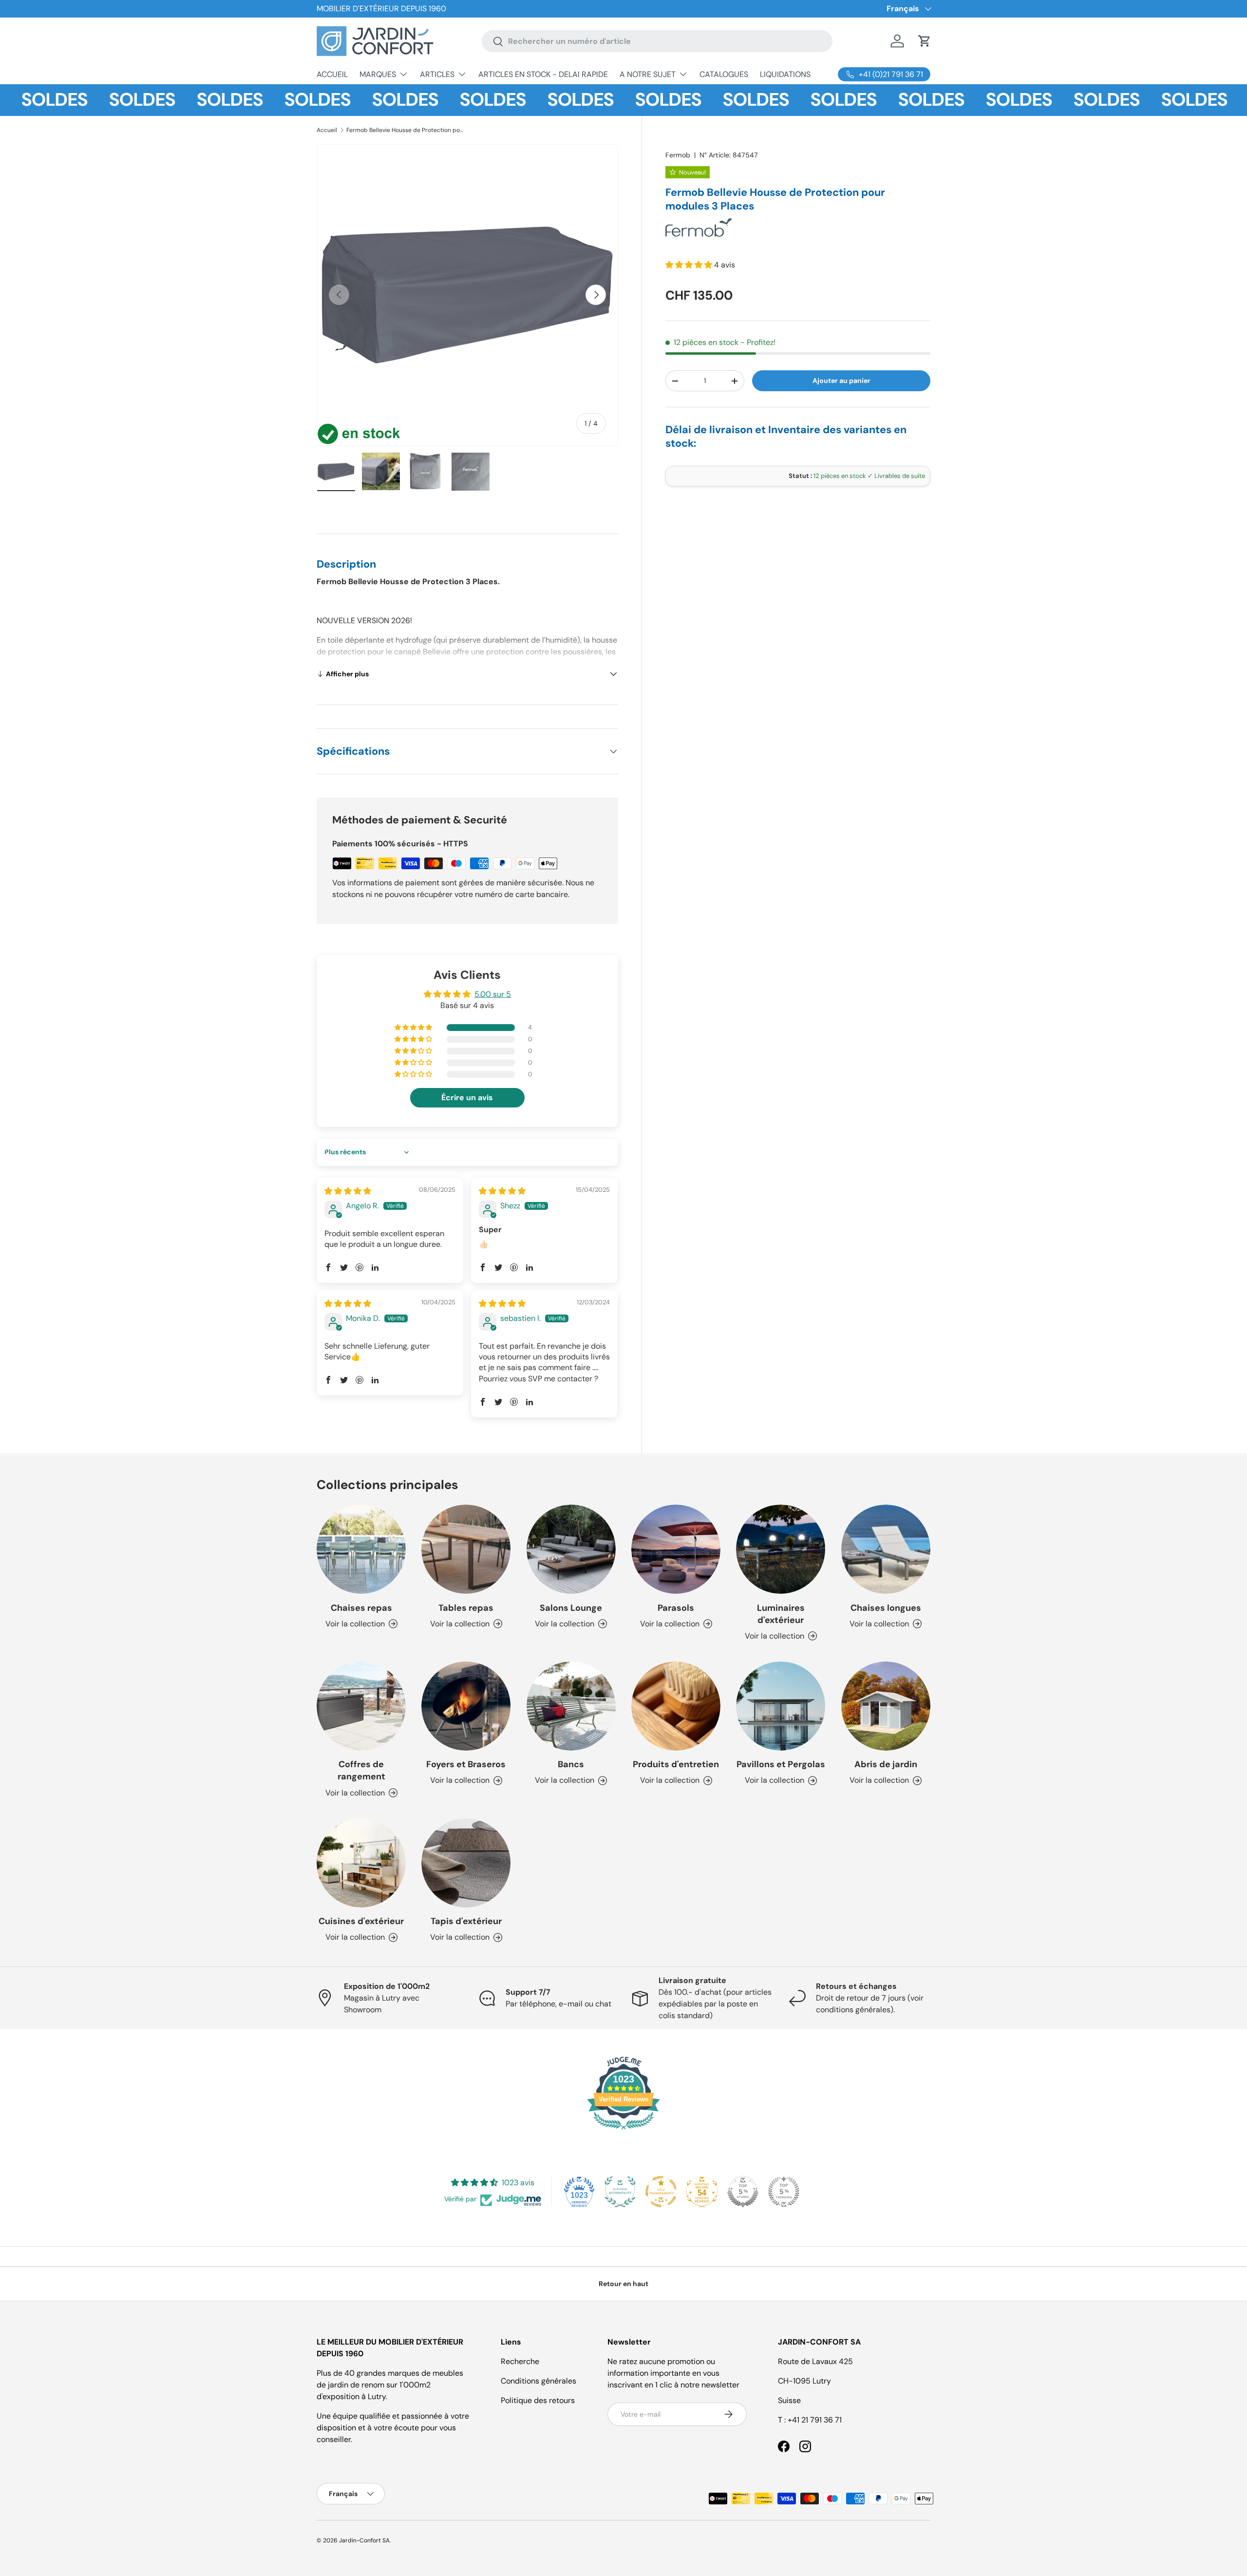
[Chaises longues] (886, 1549)
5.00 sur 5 (493, 994)
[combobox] (657, 41)
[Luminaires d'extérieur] (781, 1549)
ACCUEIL (332, 74)
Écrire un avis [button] (467, 1097)
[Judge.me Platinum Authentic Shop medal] (620, 2192)
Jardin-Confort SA (364, 2540)
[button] (925, 41)
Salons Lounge (571, 1608)
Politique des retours (538, 2400)
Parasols (676, 1608)
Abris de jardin (886, 1764)
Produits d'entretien (676, 1764)
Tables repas (466, 1608)
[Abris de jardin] (886, 1706)
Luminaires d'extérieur (781, 1614)
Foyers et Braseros (466, 1764)
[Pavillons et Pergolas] (781, 1706)
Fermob (678, 155)
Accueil (327, 130)
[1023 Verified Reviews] (623, 2131)
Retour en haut (623, 2284)
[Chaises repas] (361, 1549)
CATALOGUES (724, 74)
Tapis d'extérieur (466, 1921)
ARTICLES (437, 74)
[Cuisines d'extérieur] (361, 1863)
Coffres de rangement (361, 1770)
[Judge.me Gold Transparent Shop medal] (661, 2192)
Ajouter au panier (841, 381)
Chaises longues (886, 1608)
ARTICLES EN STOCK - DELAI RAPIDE (543, 74)
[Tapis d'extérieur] (466, 1863)
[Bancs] (571, 1706)
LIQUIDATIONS (785, 74)
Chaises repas (361, 1608)
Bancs (571, 1764)
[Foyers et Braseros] (466, 1706)
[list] (467, 295)
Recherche (520, 2361)
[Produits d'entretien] (676, 1706)
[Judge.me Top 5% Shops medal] (743, 2192)
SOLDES (92, 100)
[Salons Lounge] (571, 1549)
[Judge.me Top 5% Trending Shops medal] (784, 2192)
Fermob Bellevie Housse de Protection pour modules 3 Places (405, 130)
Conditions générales (538, 2381)
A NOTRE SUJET (648, 74)
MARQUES (378, 74)
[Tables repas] (466, 1549)
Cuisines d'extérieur (361, 1921)
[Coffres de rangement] (361, 1706)
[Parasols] (676, 1549)
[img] (348, 1191)
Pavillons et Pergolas (781, 1764)
